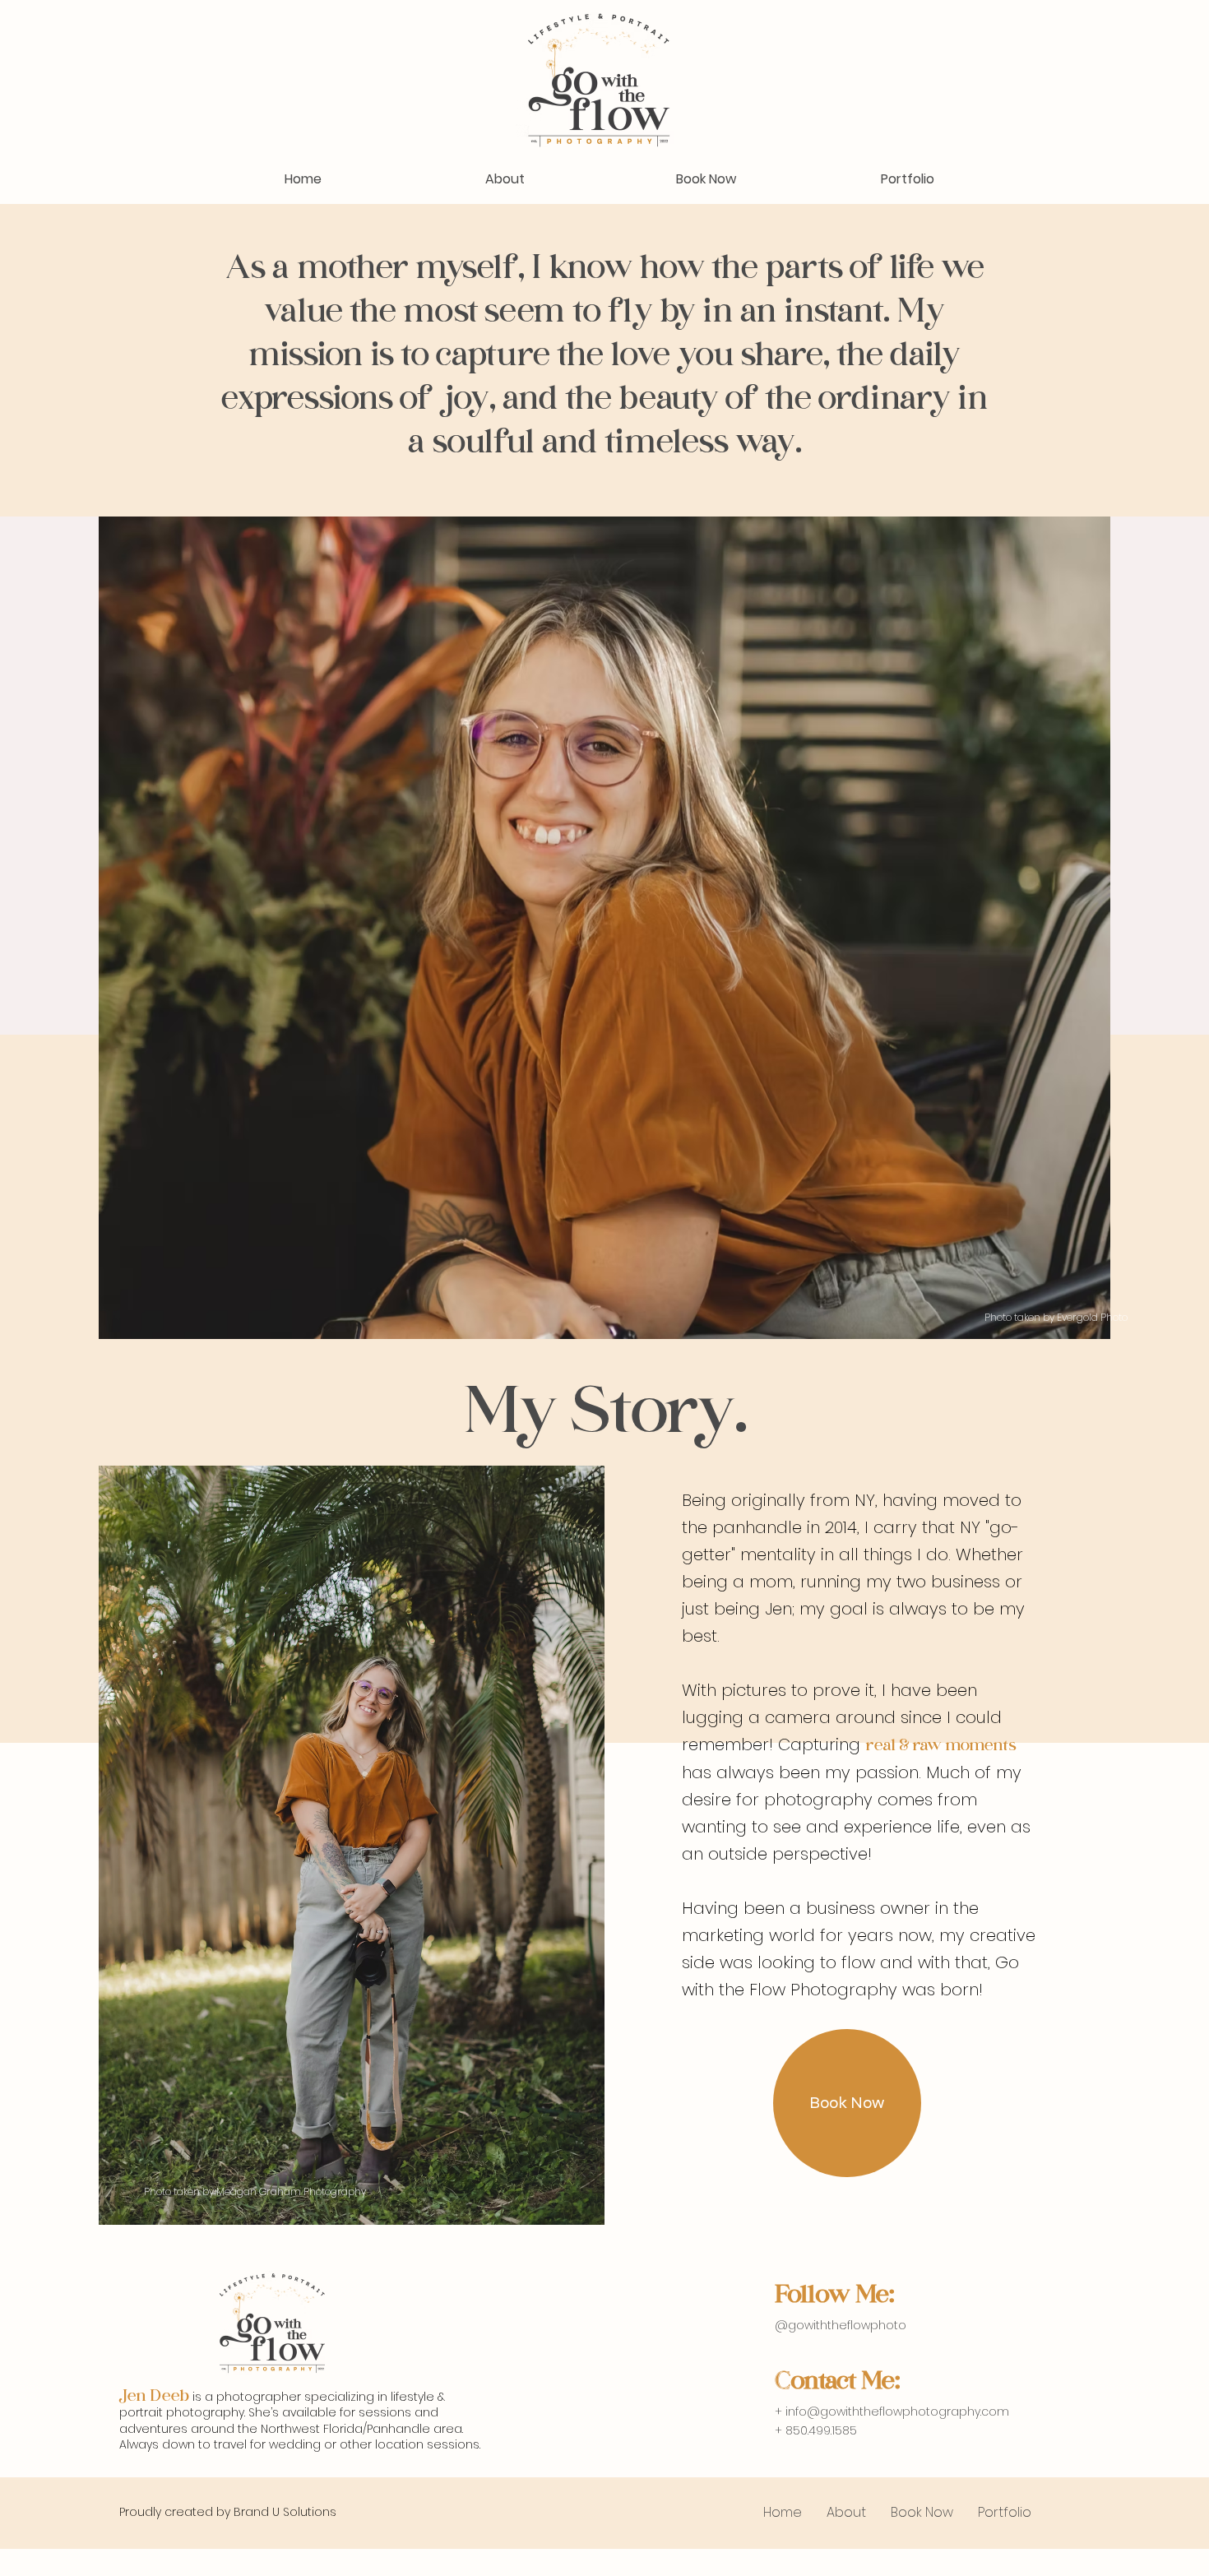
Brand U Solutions (285, 2512)
